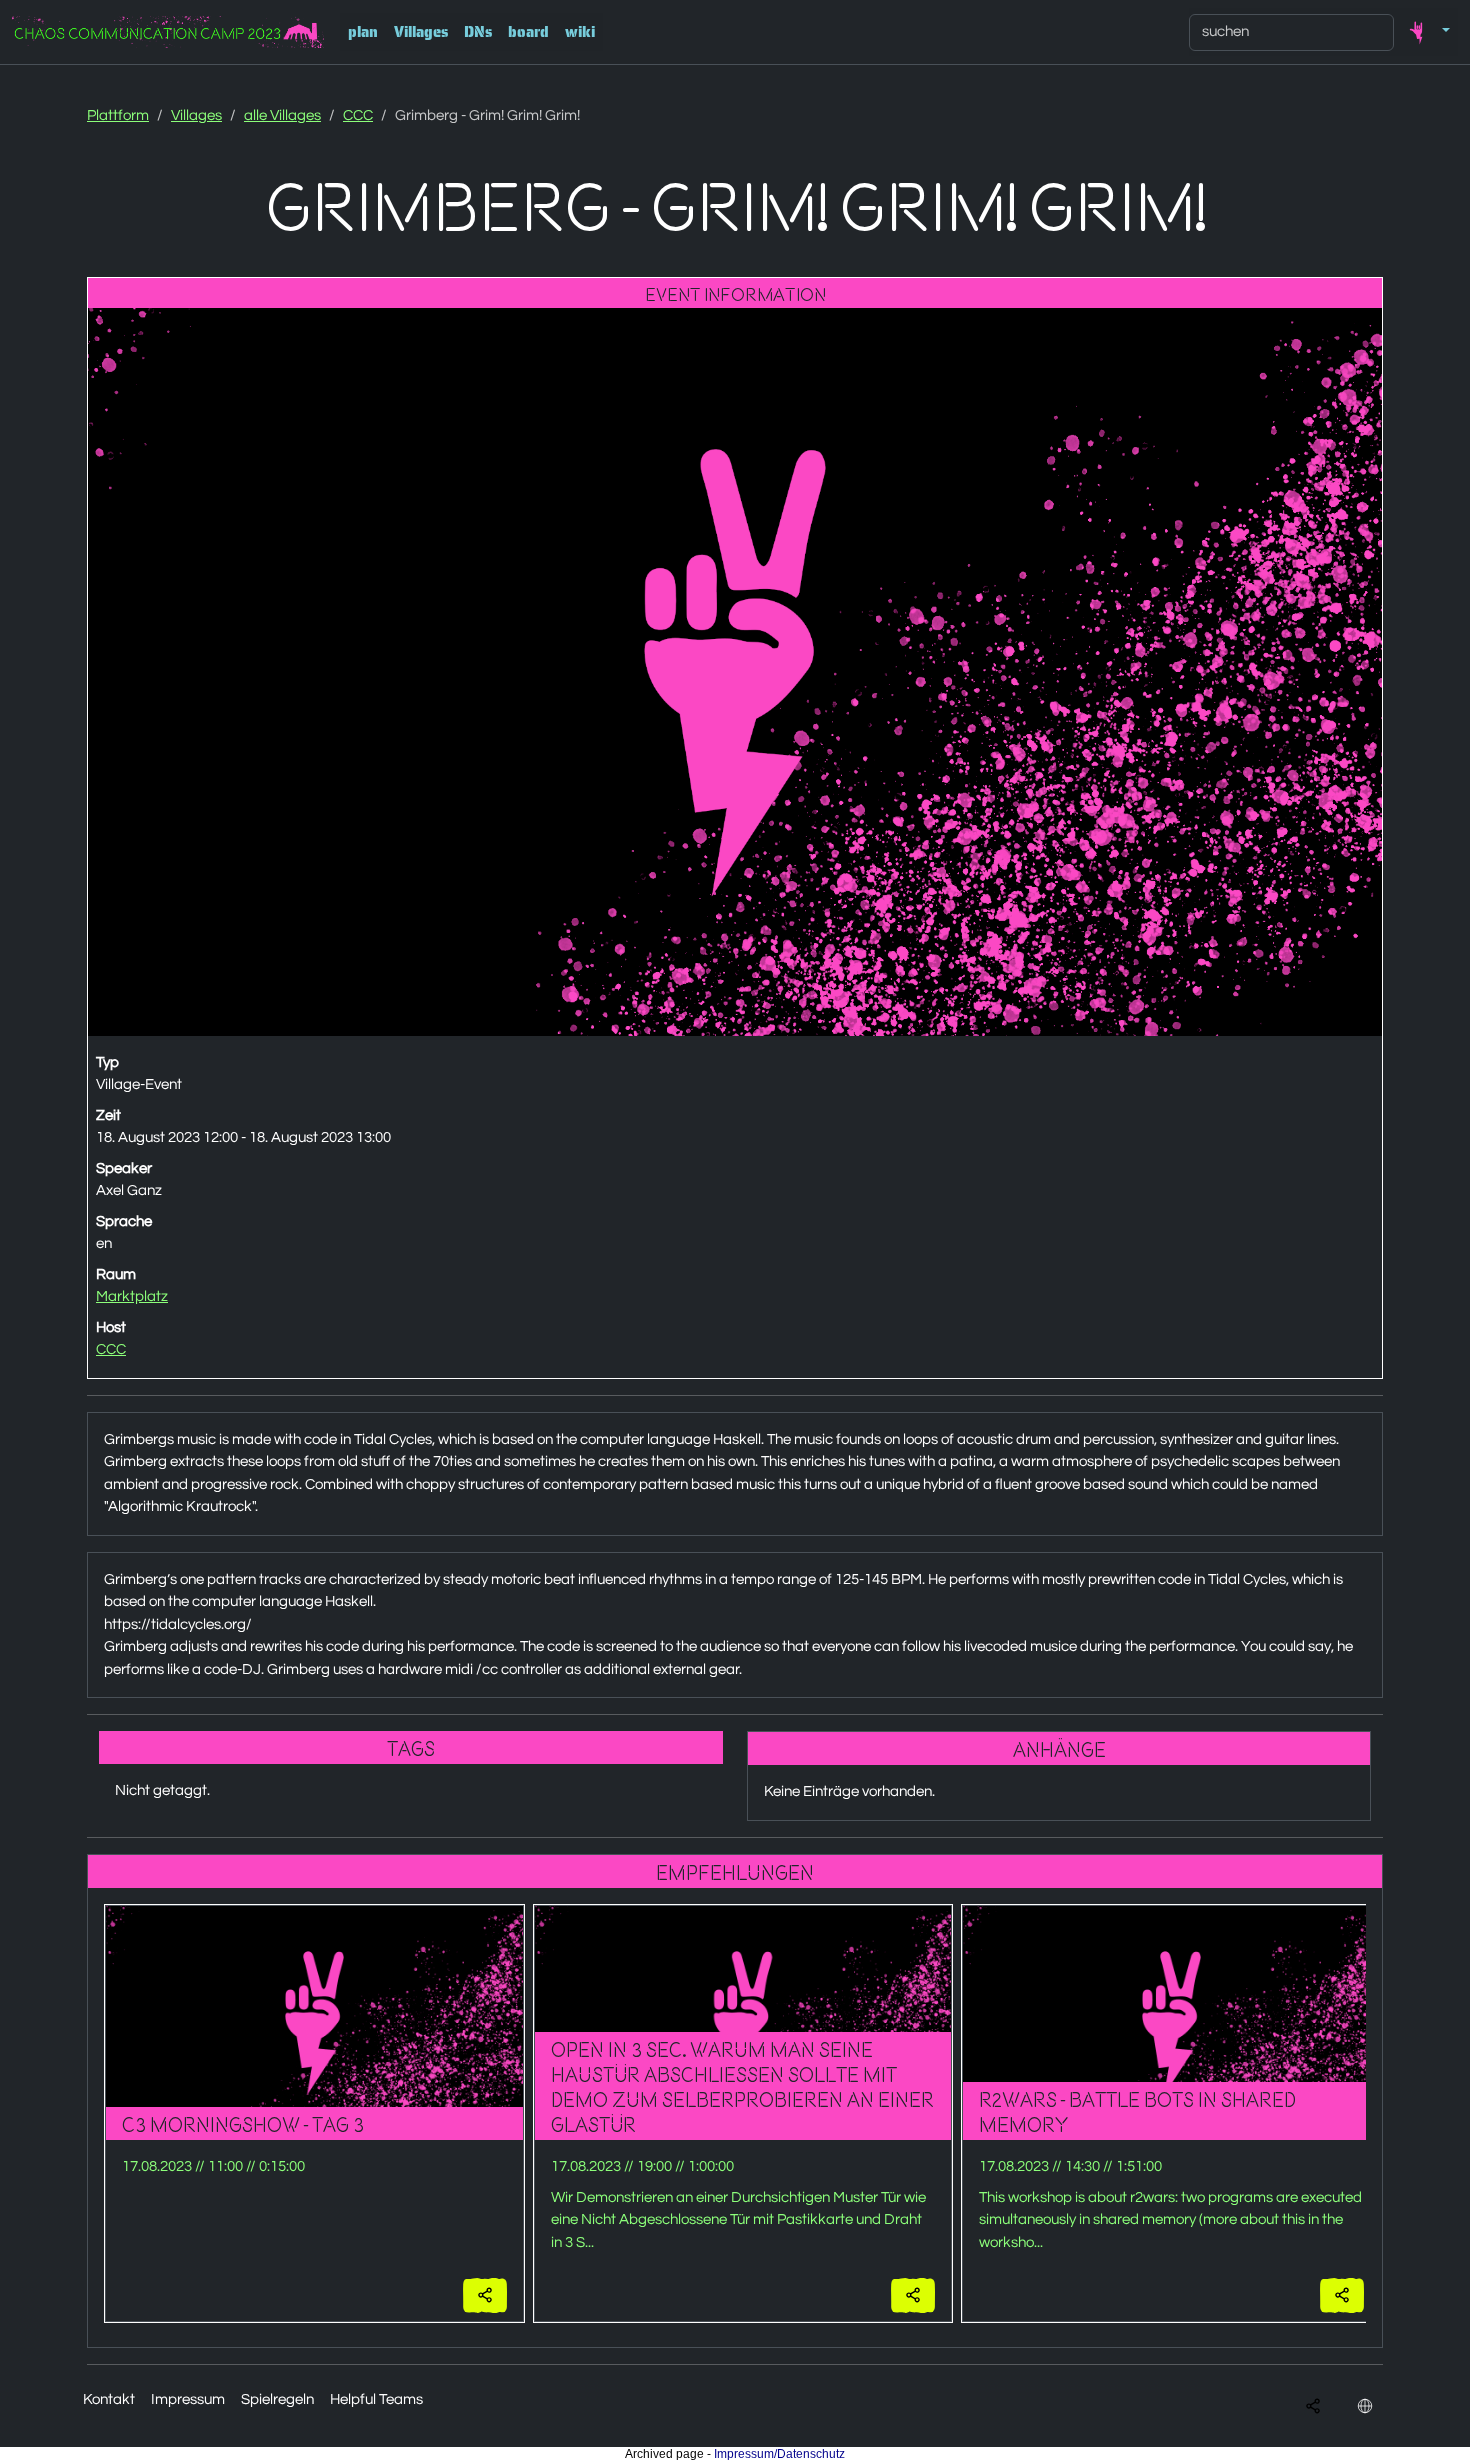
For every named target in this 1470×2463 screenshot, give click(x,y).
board (528, 32)
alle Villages (282, 115)
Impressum (188, 2399)
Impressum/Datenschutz (779, 2454)
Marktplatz (132, 1296)
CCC (358, 115)
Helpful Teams (376, 2399)
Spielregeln (277, 2399)
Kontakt (109, 2399)
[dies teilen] (485, 2295)
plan (363, 32)
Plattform (118, 115)
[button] (1426, 32)
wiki (580, 32)
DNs (478, 32)
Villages (421, 32)
